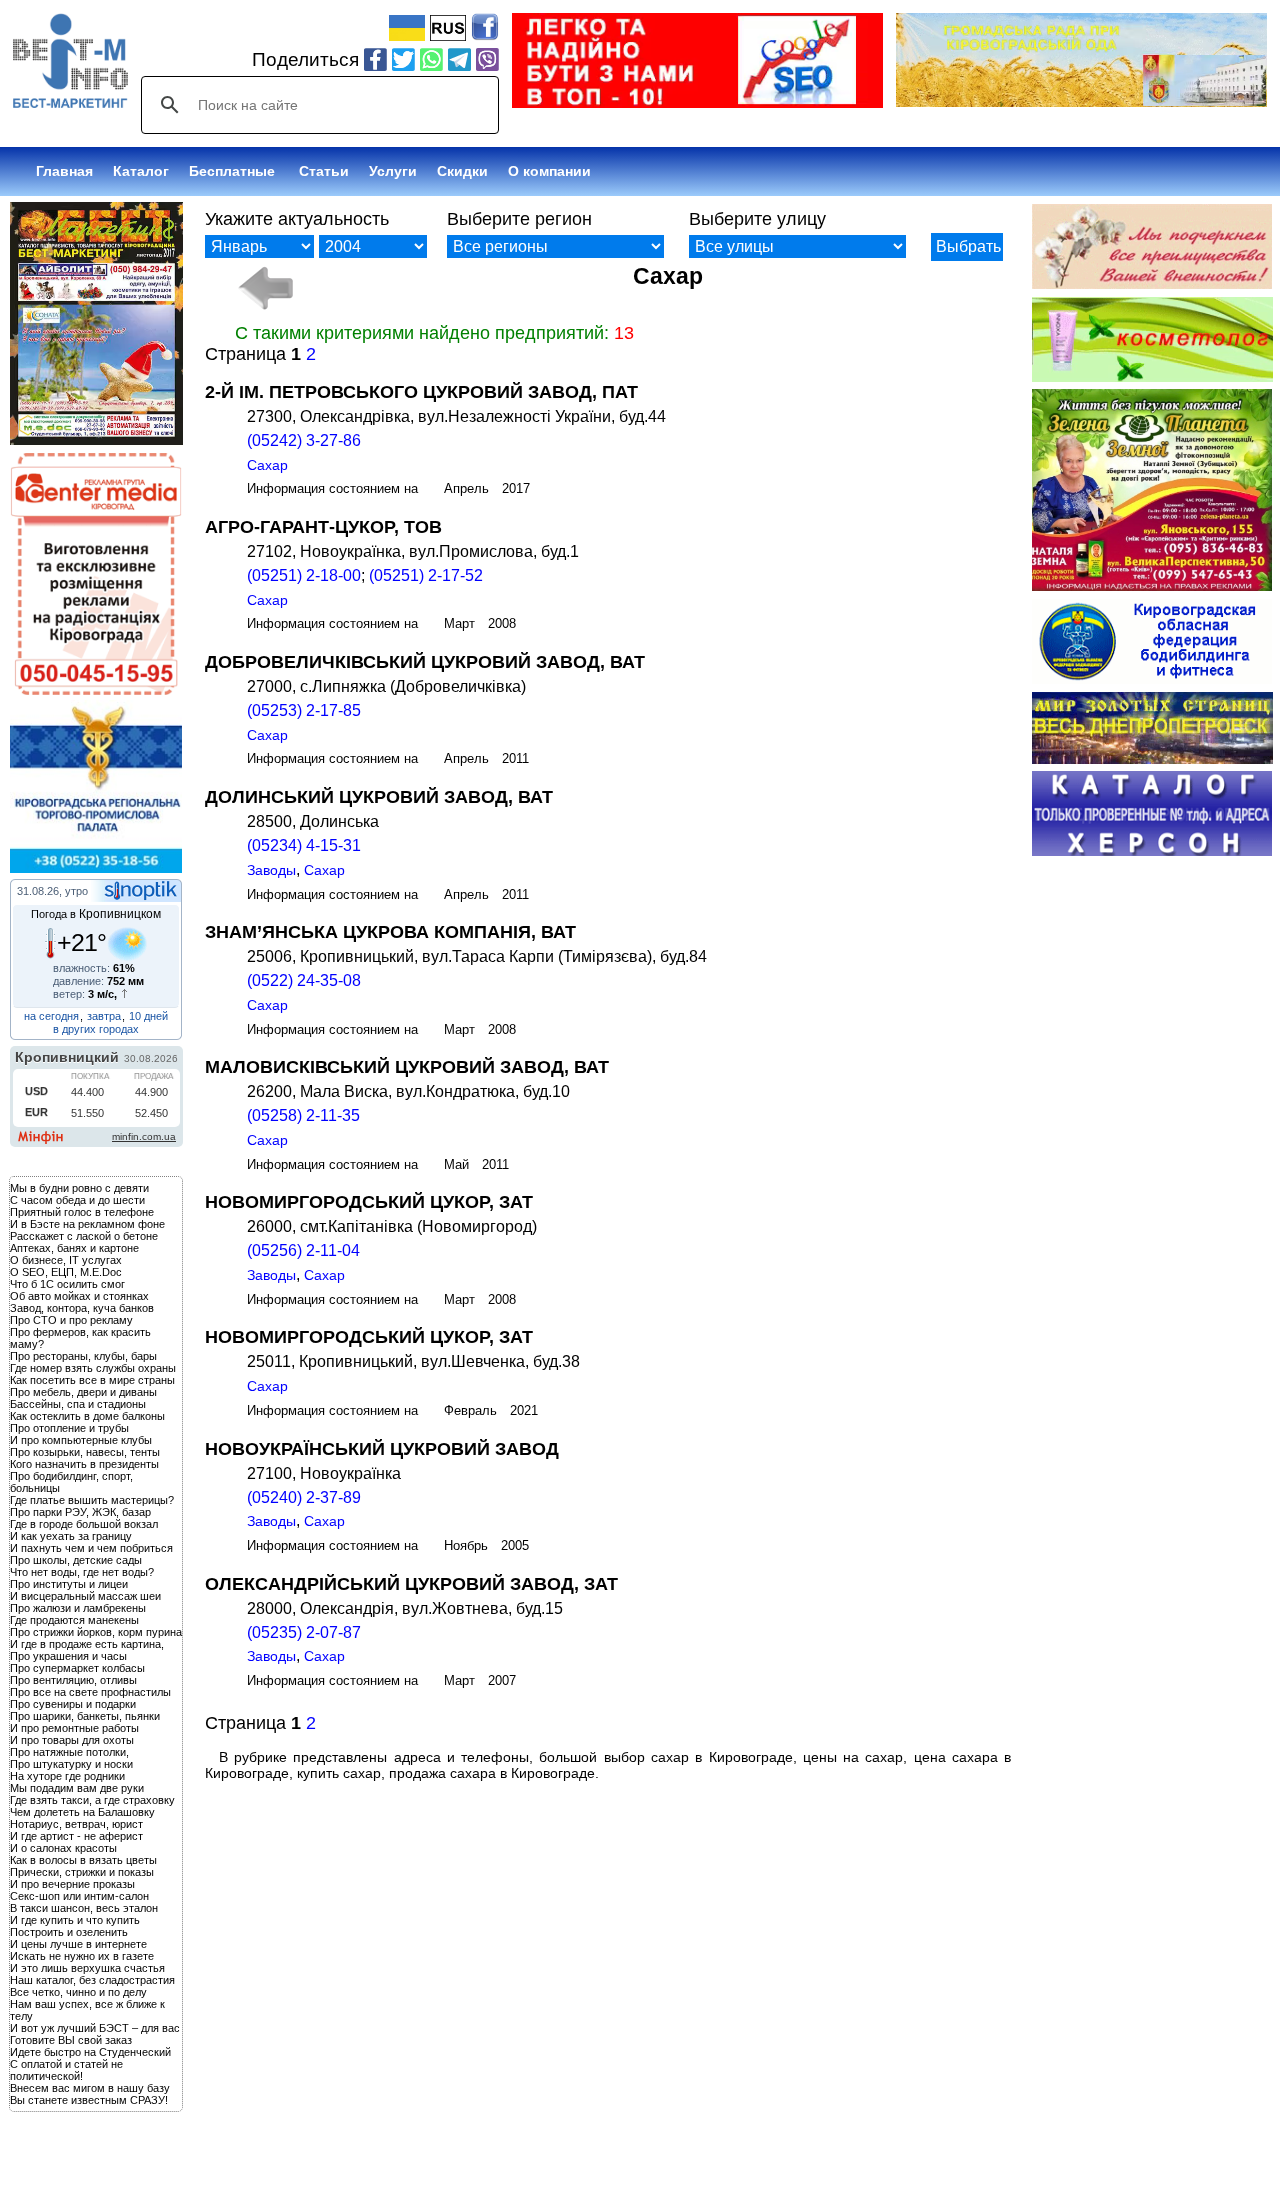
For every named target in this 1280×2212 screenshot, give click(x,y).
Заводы (271, 870)
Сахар (267, 465)
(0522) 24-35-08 (304, 980)
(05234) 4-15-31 (304, 845)
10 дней (148, 1016)
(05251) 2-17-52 (426, 575)
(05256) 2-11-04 (303, 1250)
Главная (64, 171)
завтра (104, 1016)
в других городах (96, 1029)
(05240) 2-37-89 (304, 1497)
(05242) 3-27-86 (304, 440)
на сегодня (51, 1016)
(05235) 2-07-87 (304, 1632)
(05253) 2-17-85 (304, 710)
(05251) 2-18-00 (304, 575)
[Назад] (265, 288)
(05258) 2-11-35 (303, 1115)
